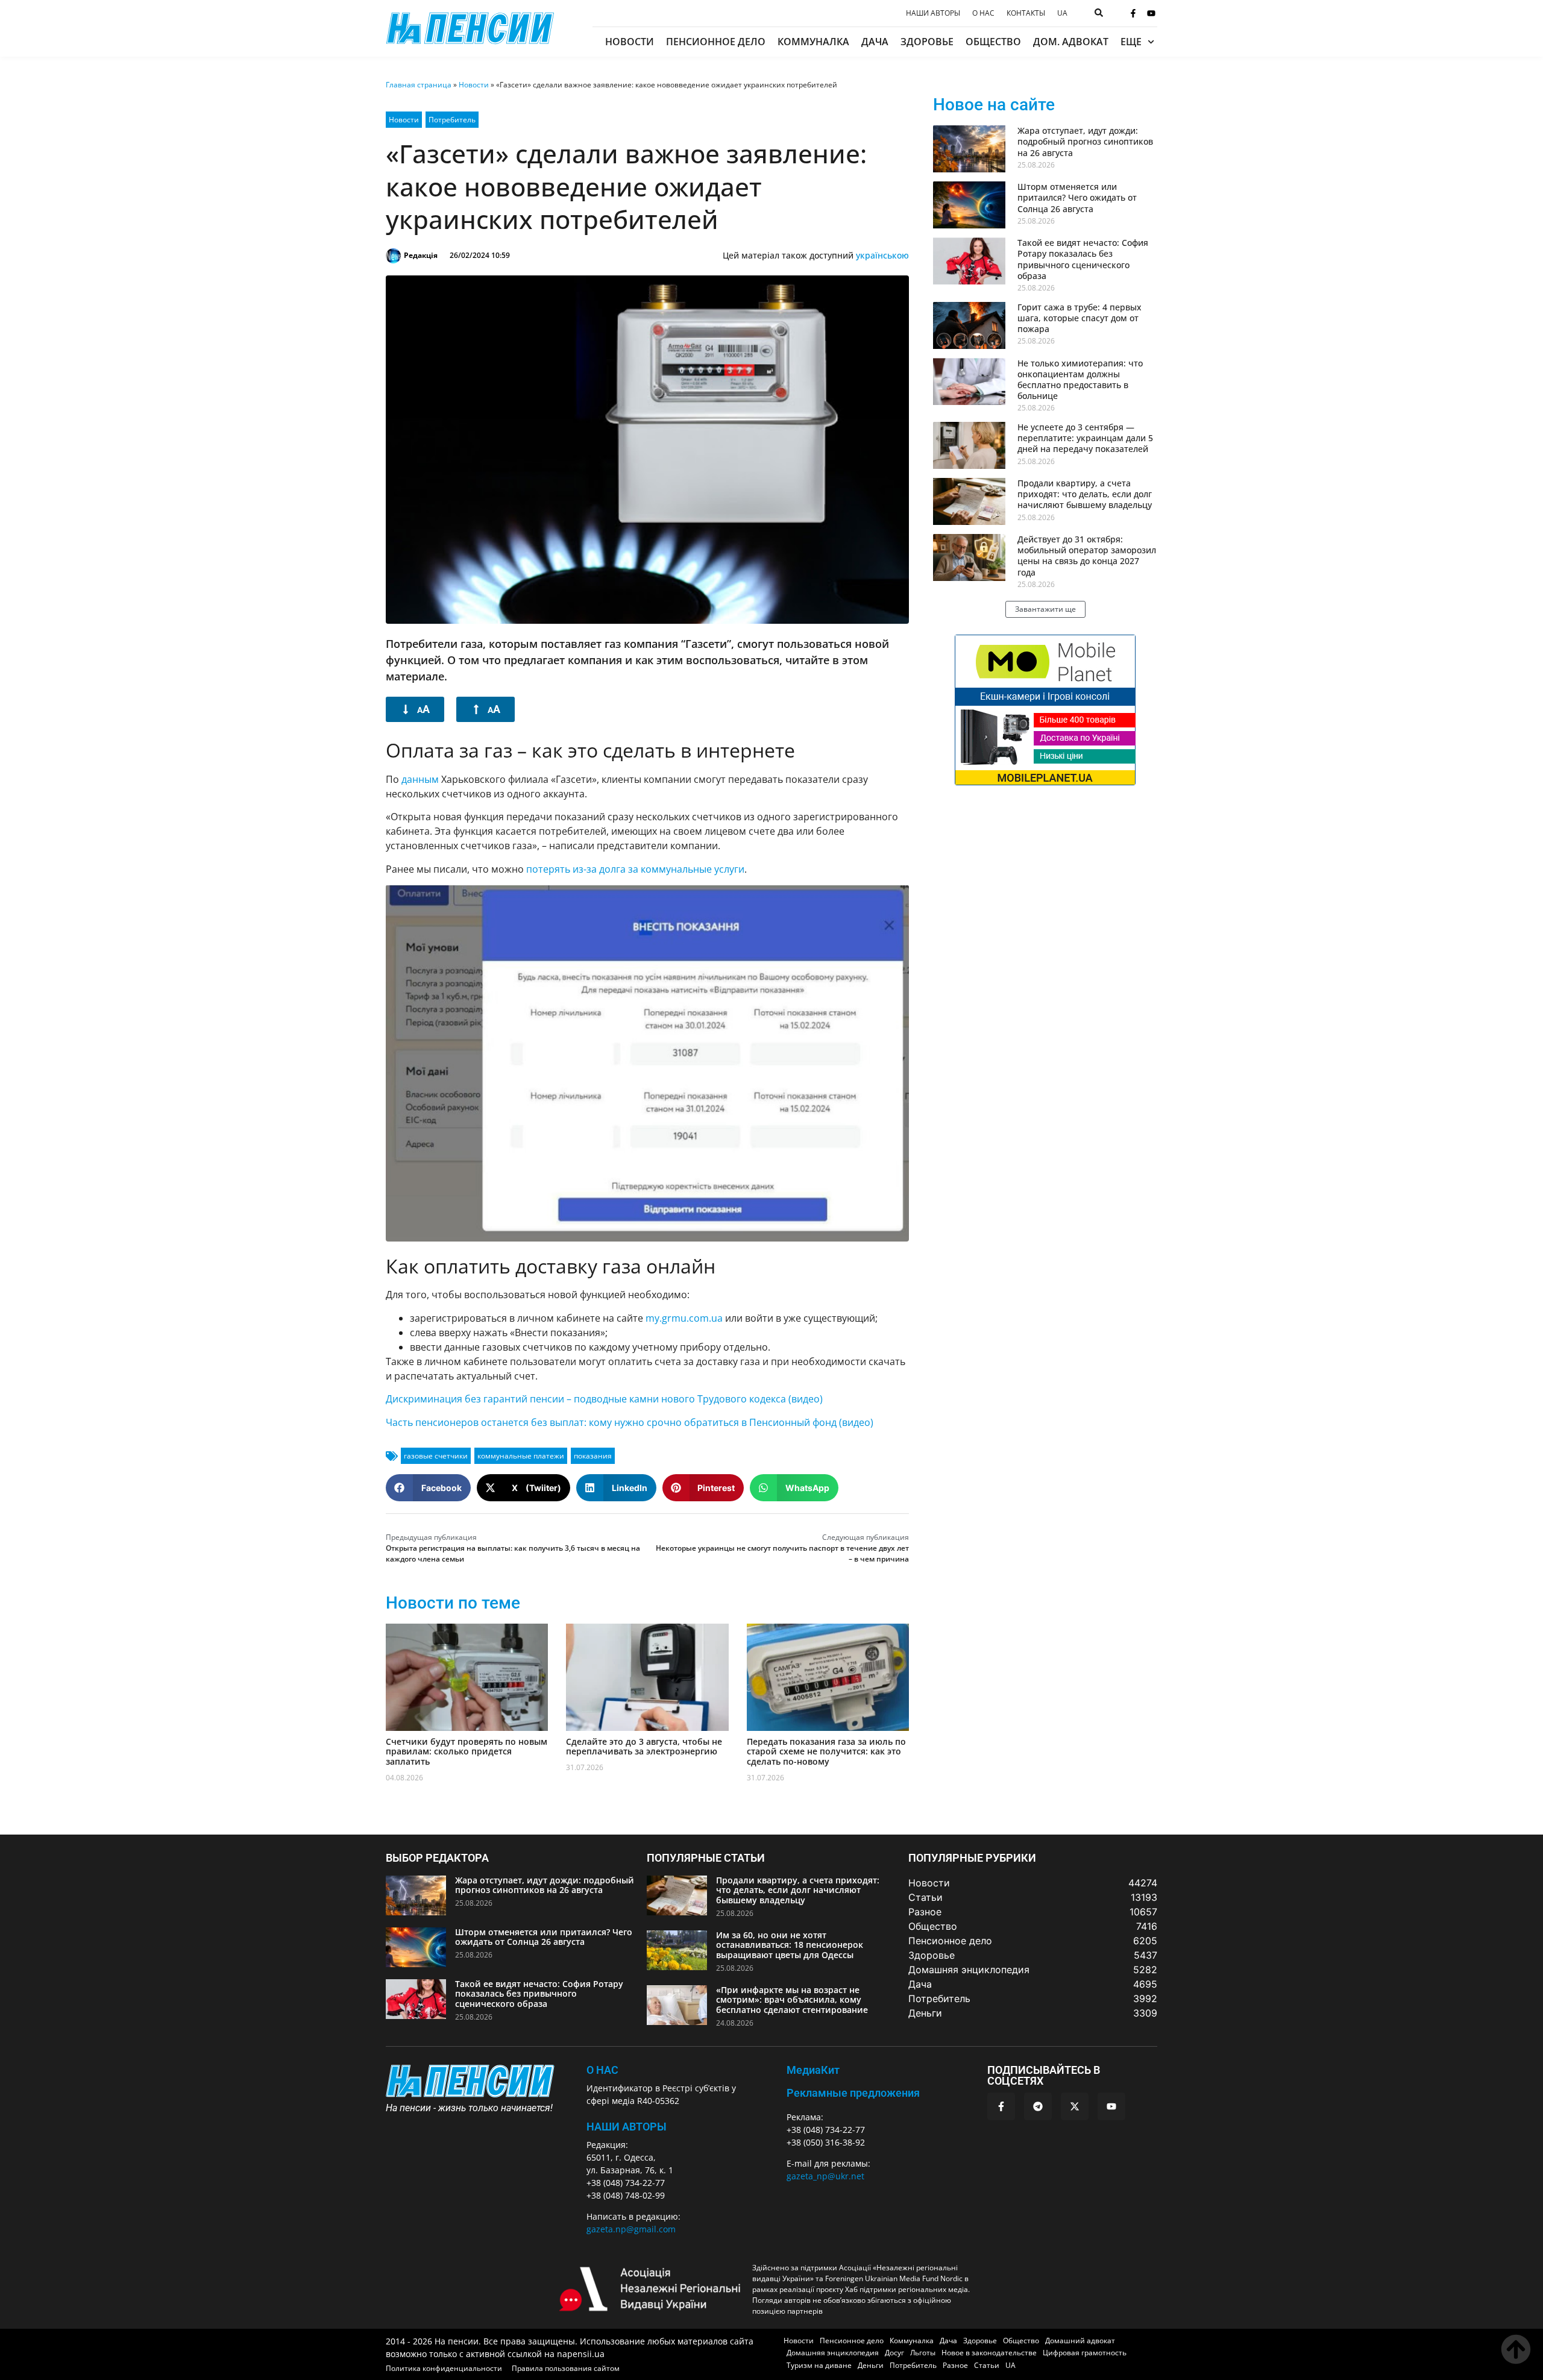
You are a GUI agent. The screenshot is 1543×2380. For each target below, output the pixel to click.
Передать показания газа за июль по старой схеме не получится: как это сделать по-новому (826, 1752)
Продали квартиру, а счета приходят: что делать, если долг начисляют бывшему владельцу (1085, 494)
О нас (983, 13)
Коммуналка (813, 42)
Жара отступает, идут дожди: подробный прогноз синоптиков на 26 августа (1085, 141)
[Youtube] (1151, 13)
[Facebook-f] (1133, 13)
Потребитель (452, 120)
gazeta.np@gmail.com (631, 2229)
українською (882, 255)
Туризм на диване (819, 2365)
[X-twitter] (1075, 2106)
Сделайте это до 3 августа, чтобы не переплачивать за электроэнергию (644, 1747)
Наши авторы (933, 13)
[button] (428, 1488)
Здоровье (927, 42)
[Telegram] (1038, 2106)
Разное (955, 2365)
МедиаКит (813, 2070)
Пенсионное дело (716, 42)
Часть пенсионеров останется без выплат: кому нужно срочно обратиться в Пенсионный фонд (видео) (630, 1422)
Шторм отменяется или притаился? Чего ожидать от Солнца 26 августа (1077, 197)
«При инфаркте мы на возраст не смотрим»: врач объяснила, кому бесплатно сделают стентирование (792, 2000)
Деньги (871, 2365)
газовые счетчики (436, 1456)
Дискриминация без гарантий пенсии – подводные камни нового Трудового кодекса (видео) (604, 1399)
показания (593, 1456)
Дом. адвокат (1071, 42)
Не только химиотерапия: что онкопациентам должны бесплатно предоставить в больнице (1080, 380)
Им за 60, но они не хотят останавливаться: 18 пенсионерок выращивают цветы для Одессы (790, 1945)
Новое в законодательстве (989, 2353)
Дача (875, 42)
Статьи (987, 2365)
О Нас (602, 2070)
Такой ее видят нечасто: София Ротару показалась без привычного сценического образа (1083, 259)
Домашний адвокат (1080, 2341)
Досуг (894, 2353)
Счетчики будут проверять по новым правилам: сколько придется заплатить (467, 1752)
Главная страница (419, 85)
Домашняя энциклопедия (833, 2353)
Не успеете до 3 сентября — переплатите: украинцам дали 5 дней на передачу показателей (1085, 438)
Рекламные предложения (853, 2093)
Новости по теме (453, 1603)
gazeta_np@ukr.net (825, 2176)
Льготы (923, 2353)
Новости (630, 42)
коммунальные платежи (521, 1456)
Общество (993, 42)
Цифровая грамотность (1085, 2353)
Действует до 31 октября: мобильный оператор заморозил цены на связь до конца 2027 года (1087, 556)
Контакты (1026, 13)
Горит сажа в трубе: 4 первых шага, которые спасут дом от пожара (1079, 318)
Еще (1131, 42)
